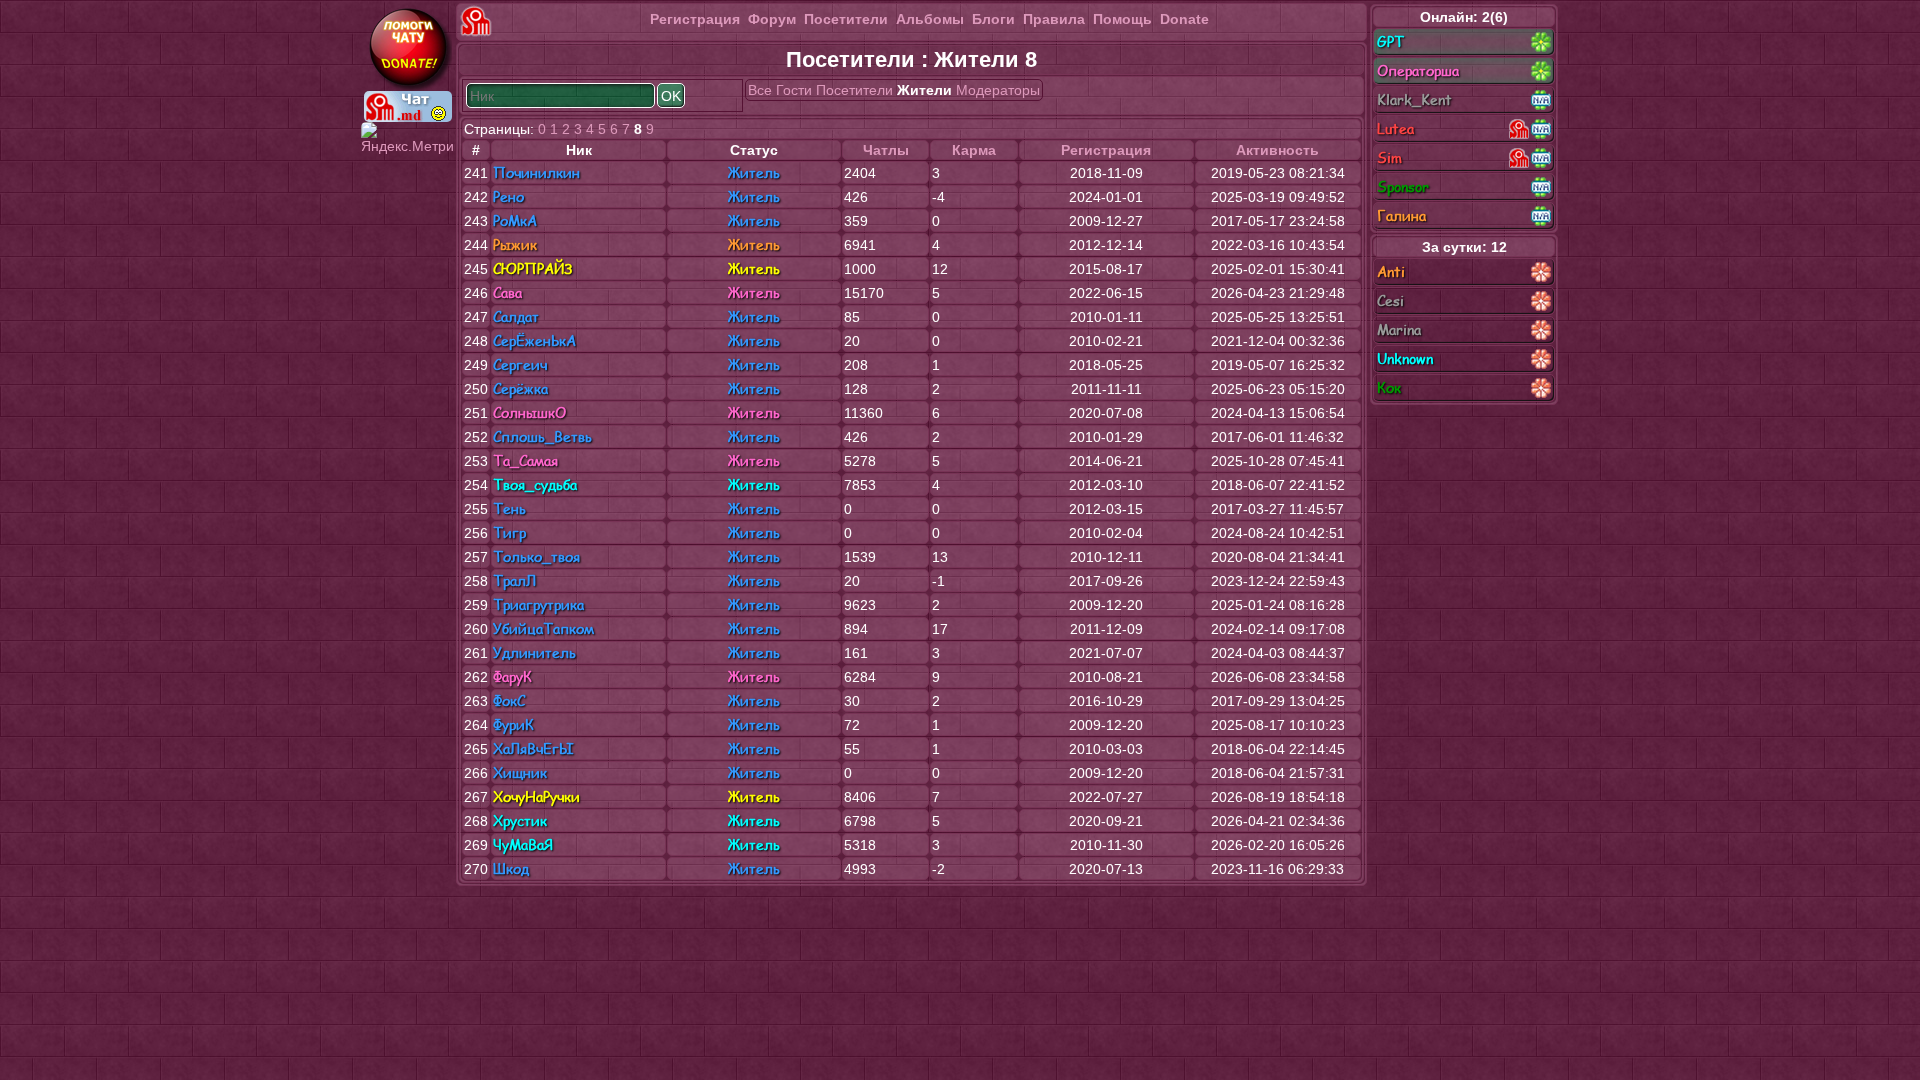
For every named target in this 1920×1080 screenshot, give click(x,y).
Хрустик (520, 820)
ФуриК (513, 724)
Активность (1277, 150)
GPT (1390, 41)
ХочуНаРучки (536, 796)
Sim (1389, 157)
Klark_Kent (1414, 99)
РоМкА (515, 220)
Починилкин (536, 172)
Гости (794, 90)
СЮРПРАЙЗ (532, 268)
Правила (1054, 19)
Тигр (509, 532)
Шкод (511, 868)
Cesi (1390, 300)
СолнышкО (529, 412)
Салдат (516, 316)
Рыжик (515, 244)
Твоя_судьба (535, 484)
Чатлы (886, 150)
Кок (1389, 387)
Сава (507, 292)
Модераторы (998, 90)
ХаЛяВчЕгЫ (533, 748)
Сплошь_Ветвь (542, 436)
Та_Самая (525, 460)
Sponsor (1403, 186)
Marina (1399, 329)
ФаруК (512, 676)
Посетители (846, 19)
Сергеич (520, 364)
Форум (772, 19)
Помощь (1122, 19)
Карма (974, 150)
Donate (1184, 19)
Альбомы (930, 19)
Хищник (520, 772)
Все (760, 90)
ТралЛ (514, 580)
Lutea (1395, 128)
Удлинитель (534, 652)
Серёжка (520, 388)
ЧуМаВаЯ (523, 844)
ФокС (509, 700)
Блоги (993, 19)
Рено (508, 196)
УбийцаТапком (543, 628)
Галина (1401, 215)
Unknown (1405, 358)
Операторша (1418, 70)
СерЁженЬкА (534, 340)
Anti (1391, 271)
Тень (509, 508)
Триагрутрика (538, 604)
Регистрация (695, 19)
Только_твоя (536, 556)
